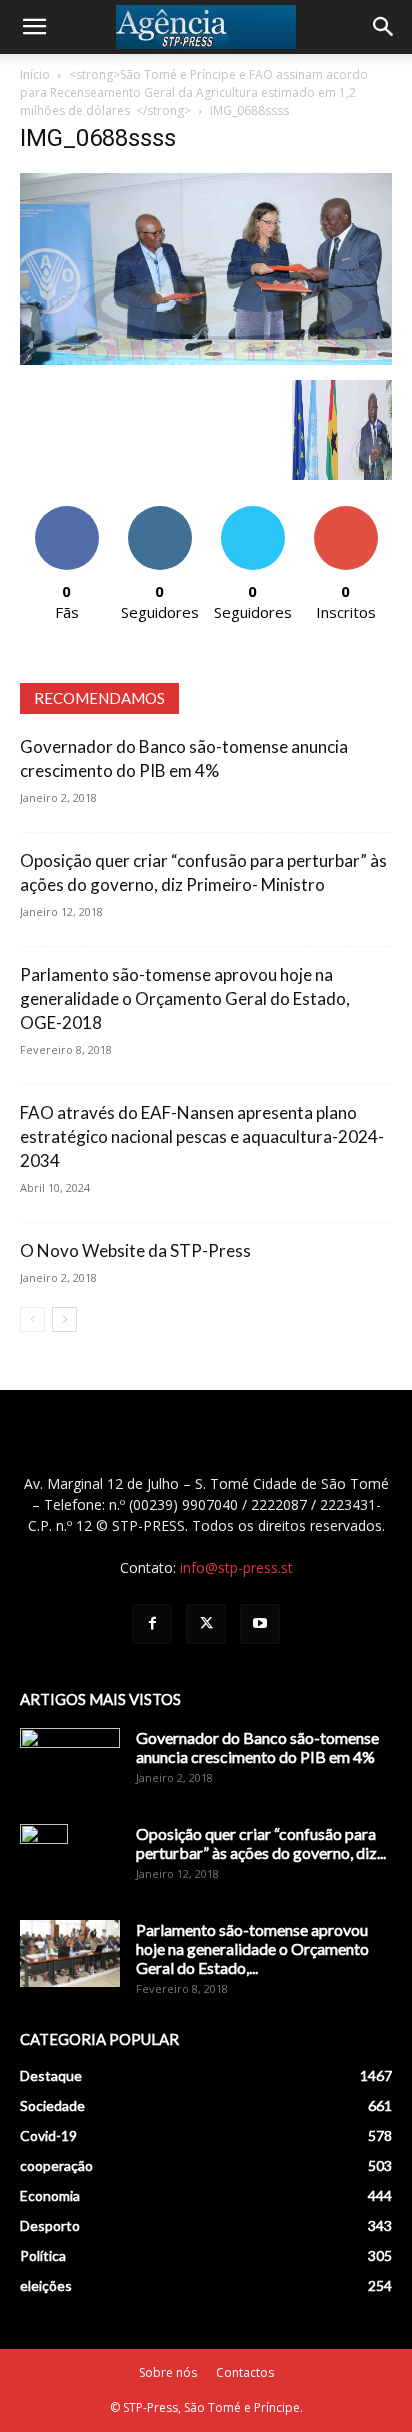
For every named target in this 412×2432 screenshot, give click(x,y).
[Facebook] (152, 1624)
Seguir (159, 513)
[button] (34, 27)
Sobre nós (168, 2372)
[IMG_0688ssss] (206, 359)
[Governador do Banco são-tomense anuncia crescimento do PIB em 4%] (70, 1763)
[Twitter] (206, 1624)
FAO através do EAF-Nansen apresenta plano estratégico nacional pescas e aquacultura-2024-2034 (202, 1136)
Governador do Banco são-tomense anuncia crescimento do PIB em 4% (257, 1747)
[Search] (384, 27)
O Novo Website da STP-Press (135, 1250)
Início (35, 74)
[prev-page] (32, 1319)
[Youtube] (260, 1624)
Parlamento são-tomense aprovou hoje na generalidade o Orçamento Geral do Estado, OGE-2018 (185, 998)
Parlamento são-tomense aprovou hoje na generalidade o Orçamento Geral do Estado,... (252, 1948)
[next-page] (64, 1319)
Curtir (67, 513)
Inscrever (346, 513)
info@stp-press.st (236, 1567)
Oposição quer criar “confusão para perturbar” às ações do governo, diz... (261, 1843)
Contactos (245, 2372)
